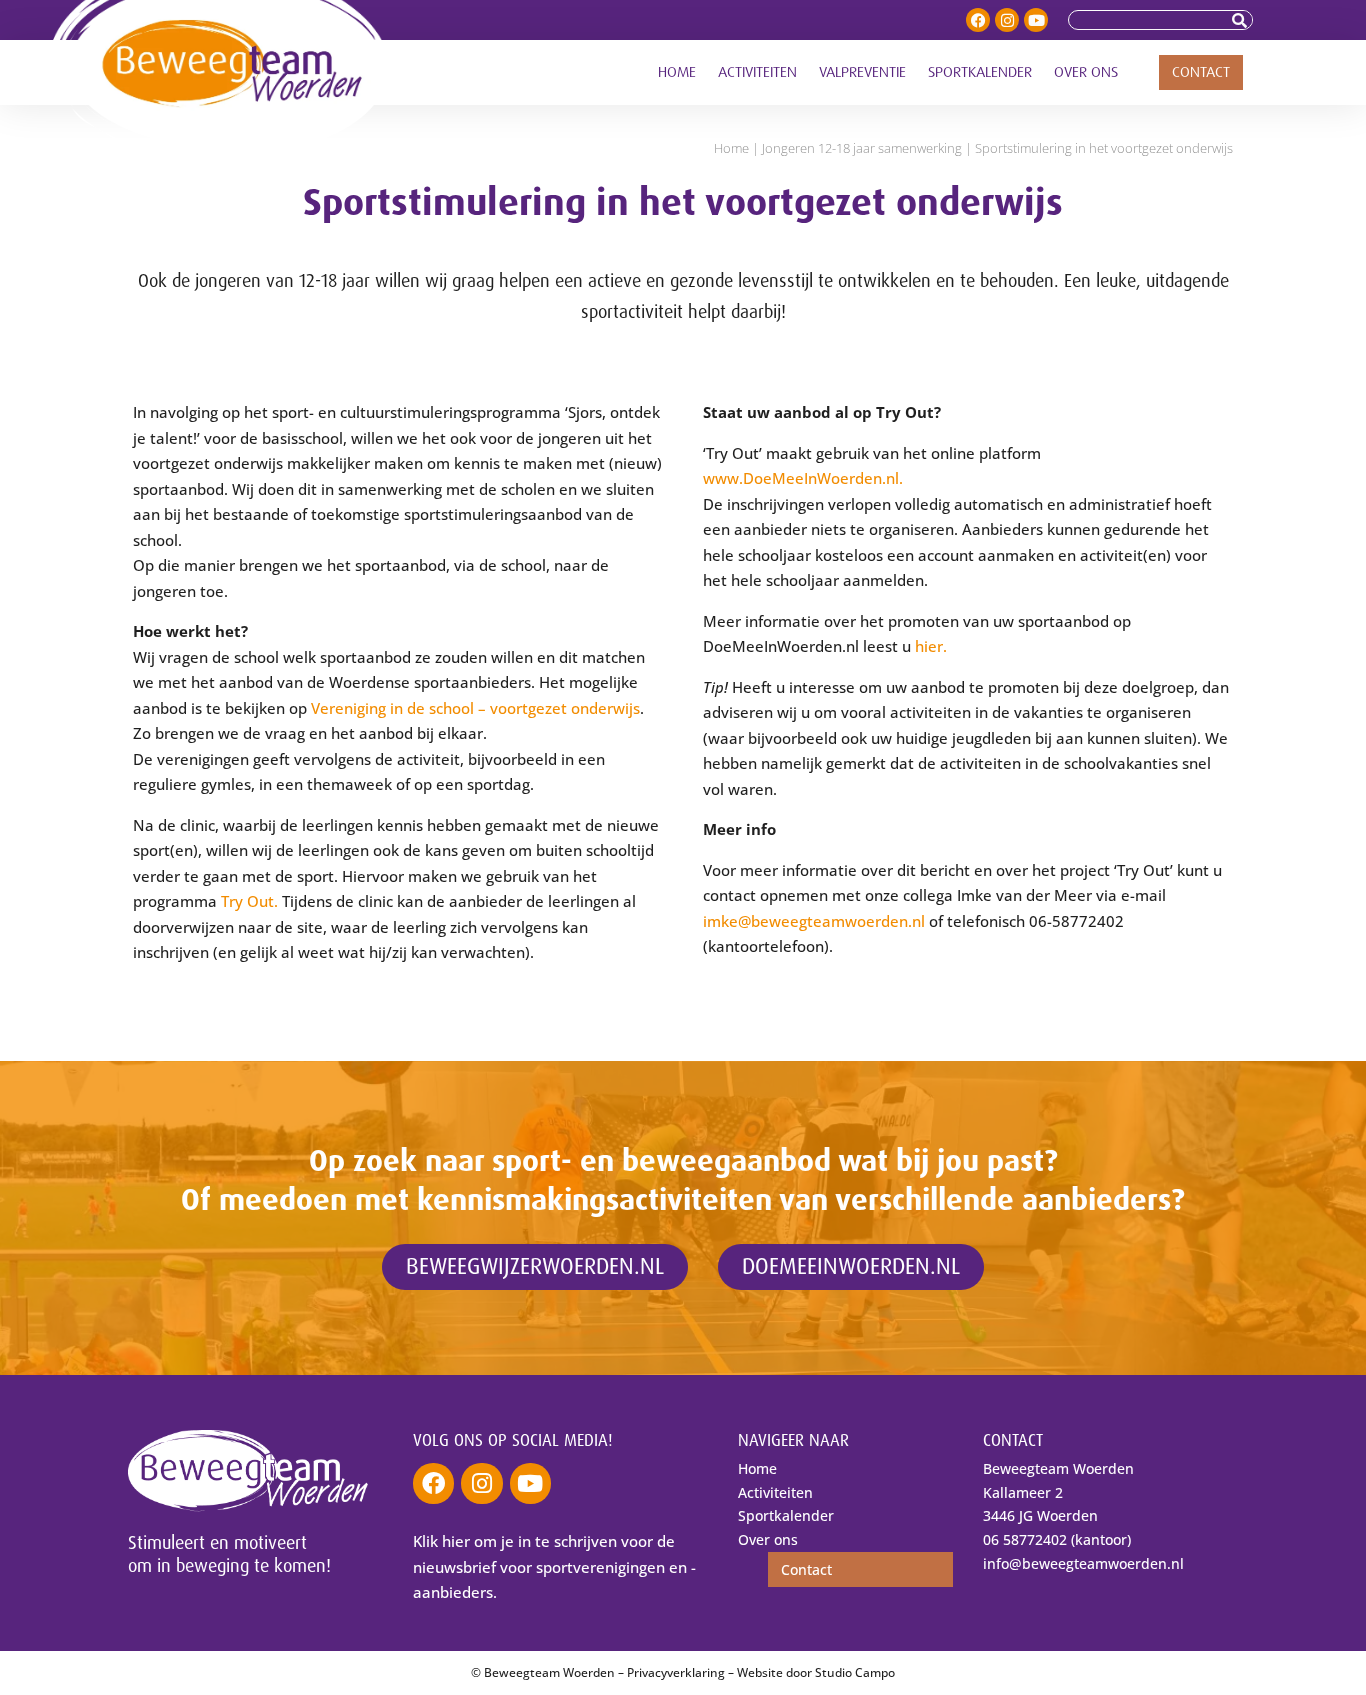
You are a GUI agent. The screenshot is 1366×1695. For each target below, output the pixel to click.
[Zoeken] (1242, 20)
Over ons (1086, 72)
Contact (1201, 72)
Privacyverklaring (676, 1672)
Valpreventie (862, 72)
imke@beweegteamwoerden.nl (814, 921)
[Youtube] (1036, 20)
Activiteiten (757, 72)
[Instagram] (1007, 20)
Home (677, 72)
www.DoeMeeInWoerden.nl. (803, 478)
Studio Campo (855, 1672)
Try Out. (249, 901)
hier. (931, 646)
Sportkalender (980, 72)
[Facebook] (978, 20)
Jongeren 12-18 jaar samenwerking (862, 148)
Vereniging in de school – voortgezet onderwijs (475, 708)
